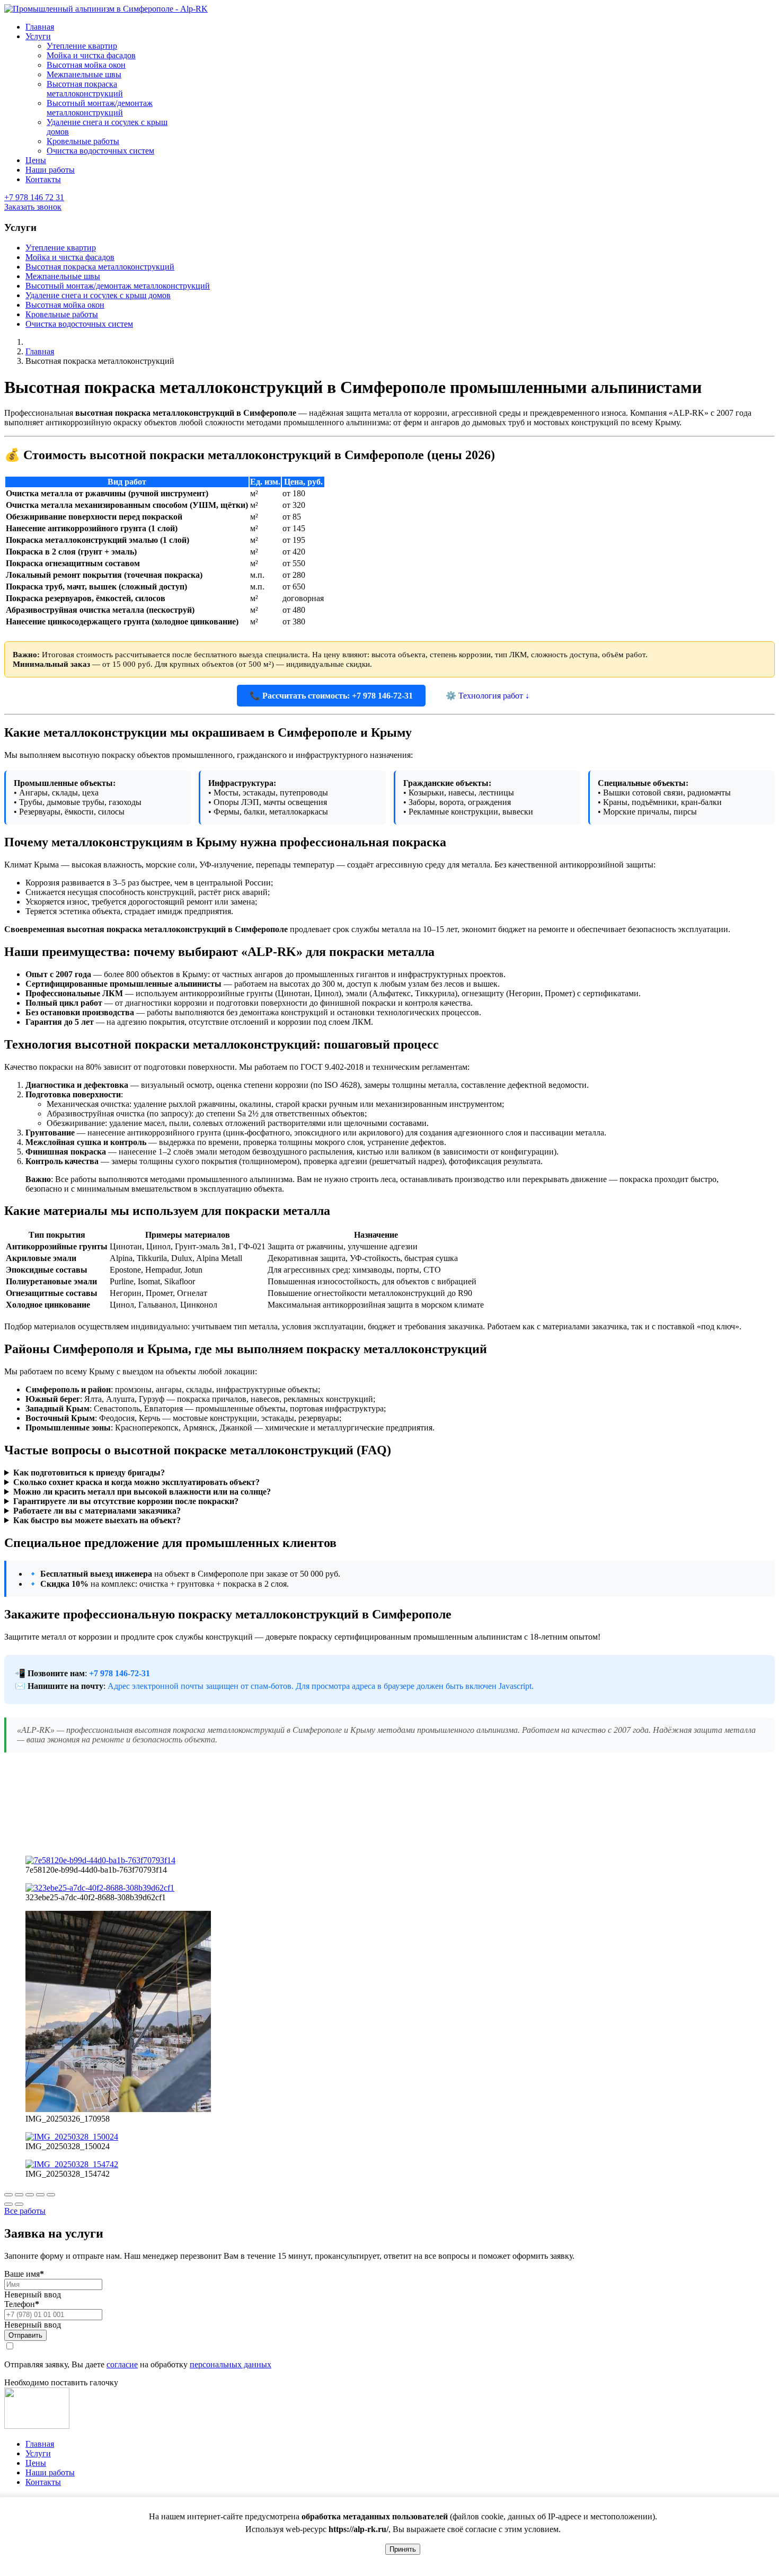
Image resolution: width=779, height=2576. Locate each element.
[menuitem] (40, 27)
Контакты (43, 2482)
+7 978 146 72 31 (34, 197)
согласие (122, 2364)
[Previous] (8, 2204)
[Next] (19, 2204)
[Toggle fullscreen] (30, 2195)
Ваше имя (24, 2274)
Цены (36, 2463)
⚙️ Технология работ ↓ (488, 696)
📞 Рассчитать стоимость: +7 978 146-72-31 (331, 696)
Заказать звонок (33, 207)
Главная (40, 2444)
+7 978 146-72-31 (119, 1673)
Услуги (38, 2453)
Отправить (25, 2335)
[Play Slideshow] (51, 2195)
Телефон (22, 2304)
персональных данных (231, 2364)
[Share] (19, 2195)
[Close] (8, 2195)
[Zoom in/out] (40, 2195)
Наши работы (50, 2472)
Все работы (25, 2211)
